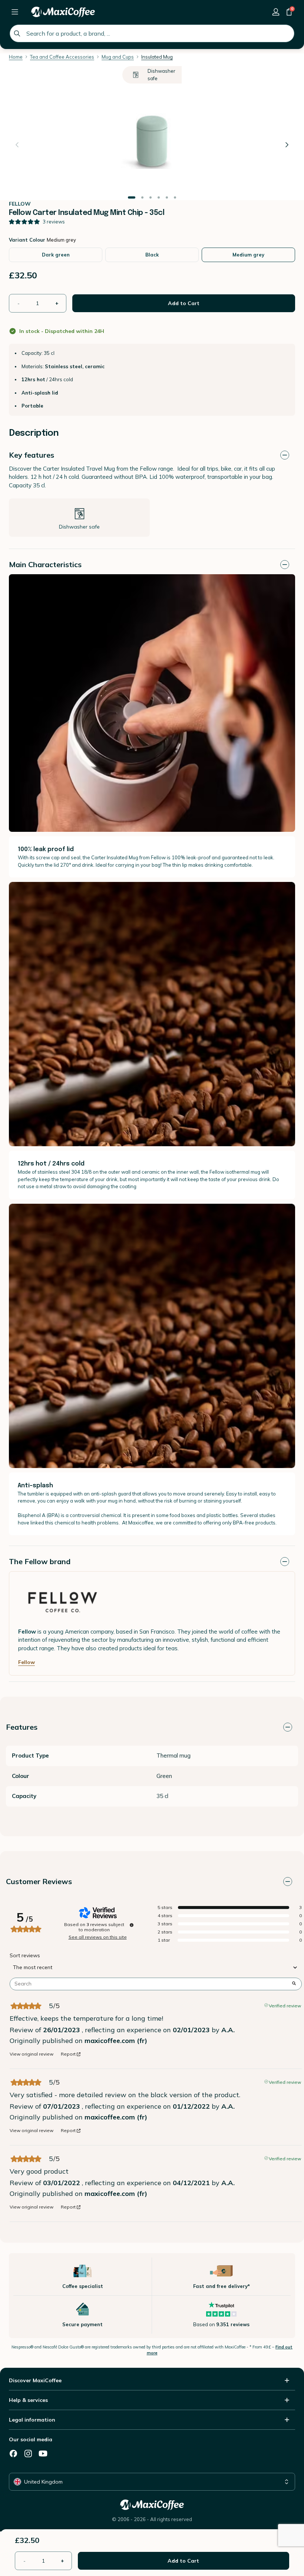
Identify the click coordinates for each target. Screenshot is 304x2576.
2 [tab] (142, 198)
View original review (32, 2054)
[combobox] (152, 33)
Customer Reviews (39, 1881)
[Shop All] (15, 12)
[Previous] (17, 145)
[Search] (17, 33)
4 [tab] (159, 198)
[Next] (287, 145)
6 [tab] (175, 198)
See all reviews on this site (98, 1937)
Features (22, 1727)
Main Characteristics (45, 564)
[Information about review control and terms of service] (132, 1925)
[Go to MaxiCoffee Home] (63, 12)
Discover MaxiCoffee (35, 2380)
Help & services (28, 2400)
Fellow (27, 1662)
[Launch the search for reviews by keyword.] (294, 1984)
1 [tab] (132, 198)
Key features (32, 455)
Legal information (32, 2420)
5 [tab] (167, 198)
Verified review (285, 2005)
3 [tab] (151, 198)
